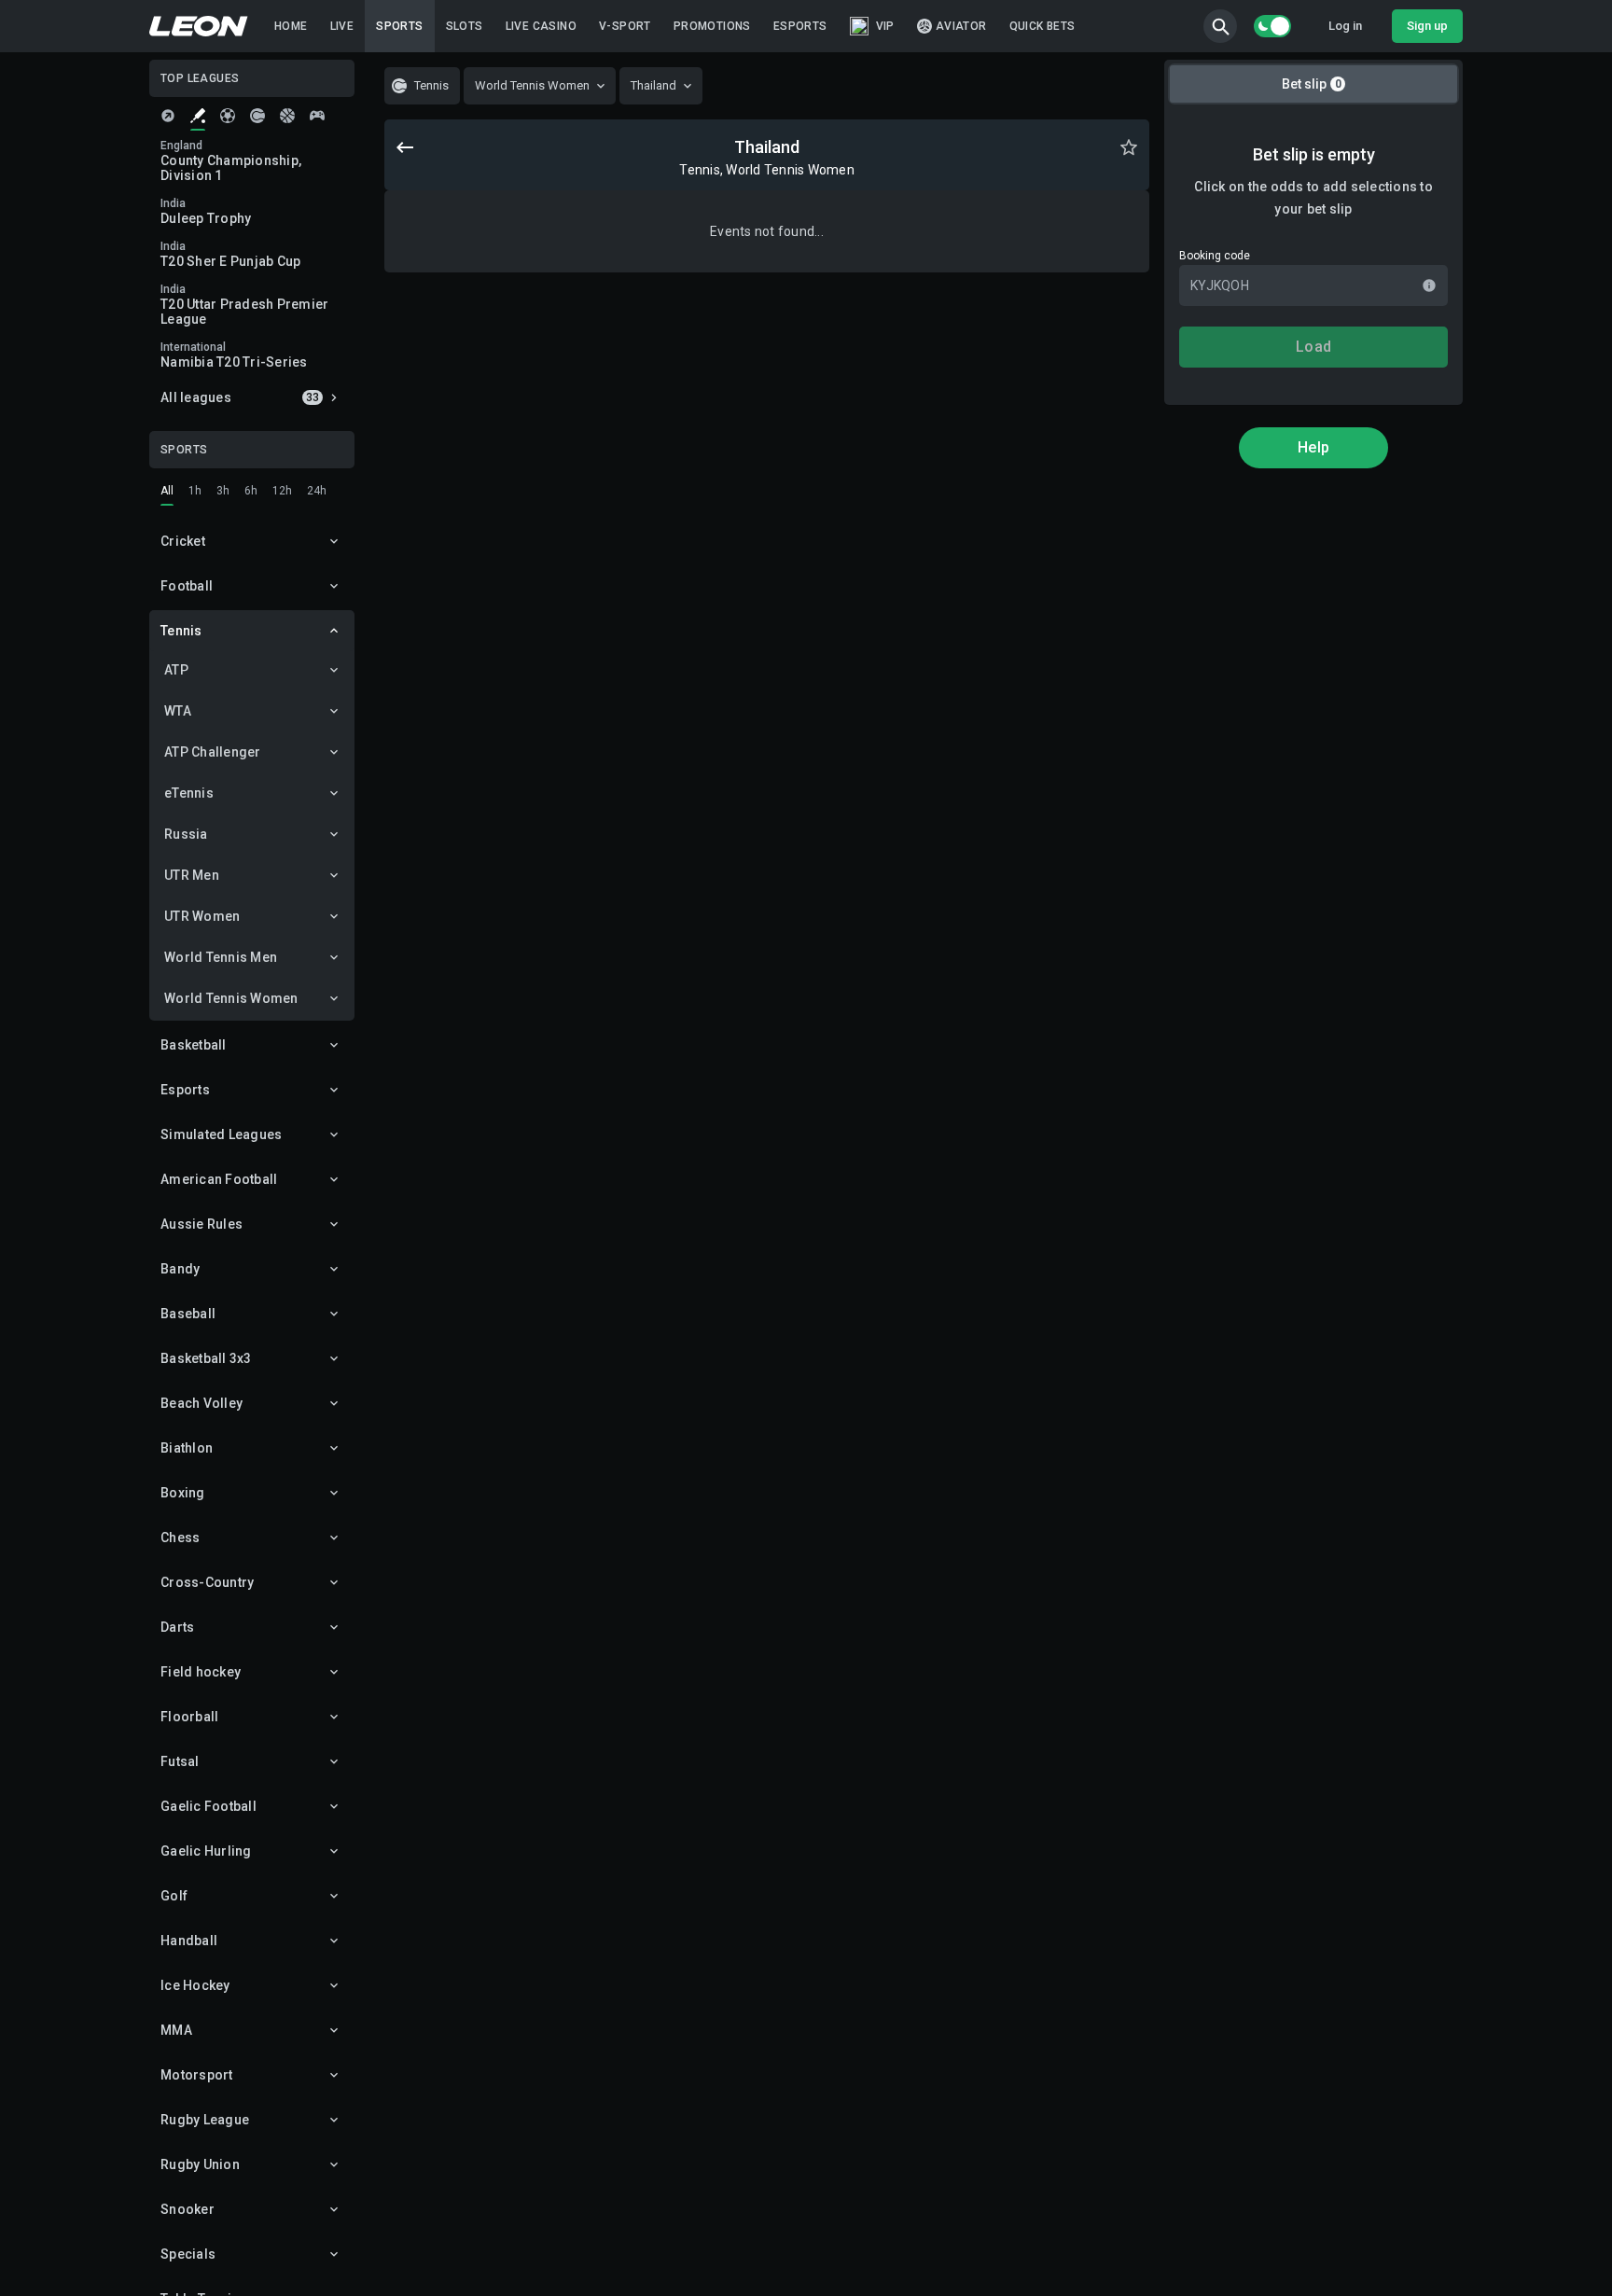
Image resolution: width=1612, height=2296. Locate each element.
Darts (177, 1627)
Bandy (180, 1269)
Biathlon (187, 1448)
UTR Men (192, 875)
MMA (176, 2030)
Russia (186, 834)
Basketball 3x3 (206, 1358)
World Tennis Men (221, 957)
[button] (1220, 26)
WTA (178, 711)
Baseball (188, 1314)
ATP (176, 670)
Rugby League (205, 2120)
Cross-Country (207, 1582)
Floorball (189, 1717)
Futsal (180, 1761)
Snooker (188, 2209)
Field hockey (201, 1672)
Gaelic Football (208, 1806)
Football (187, 586)
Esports (185, 1090)
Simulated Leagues (221, 1134)
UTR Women (202, 916)
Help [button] (1313, 447)
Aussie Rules (201, 1224)
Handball (189, 1941)
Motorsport (197, 2075)
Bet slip (1312, 84)
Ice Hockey (195, 1985)
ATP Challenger (213, 752)
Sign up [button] (1427, 26)
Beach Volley (201, 1403)
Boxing (183, 1493)
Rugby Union (200, 2164)
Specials (188, 2254)
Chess (180, 1538)
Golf (174, 1896)
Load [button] (1313, 347)
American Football (219, 1179)
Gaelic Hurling (206, 1851)
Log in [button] (1345, 26)
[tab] (168, 116)
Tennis (181, 631)
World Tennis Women (231, 998)
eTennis (189, 793)
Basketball (194, 1045)
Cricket (183, 541)
